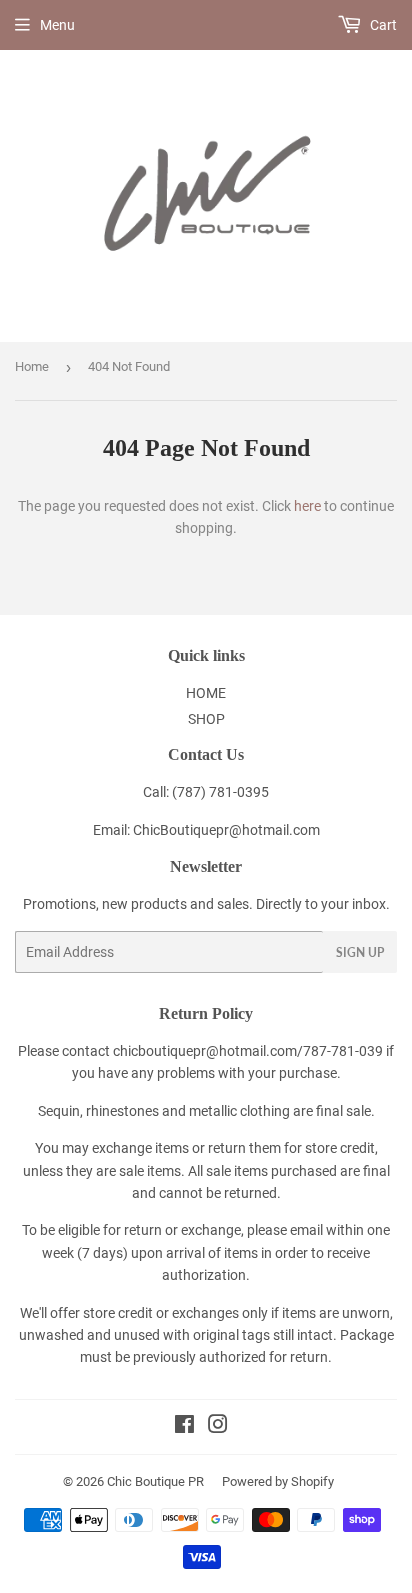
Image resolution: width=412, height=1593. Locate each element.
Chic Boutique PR (155, 1481)
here (307, 506)
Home (32, 366)
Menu (57, 25)
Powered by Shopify (278, 1481)
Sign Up (360, 952)
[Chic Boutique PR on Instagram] (218, 1427)
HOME (206, 693)
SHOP (206, 719)
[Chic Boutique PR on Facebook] (184, 1427)
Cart (382, 25)
